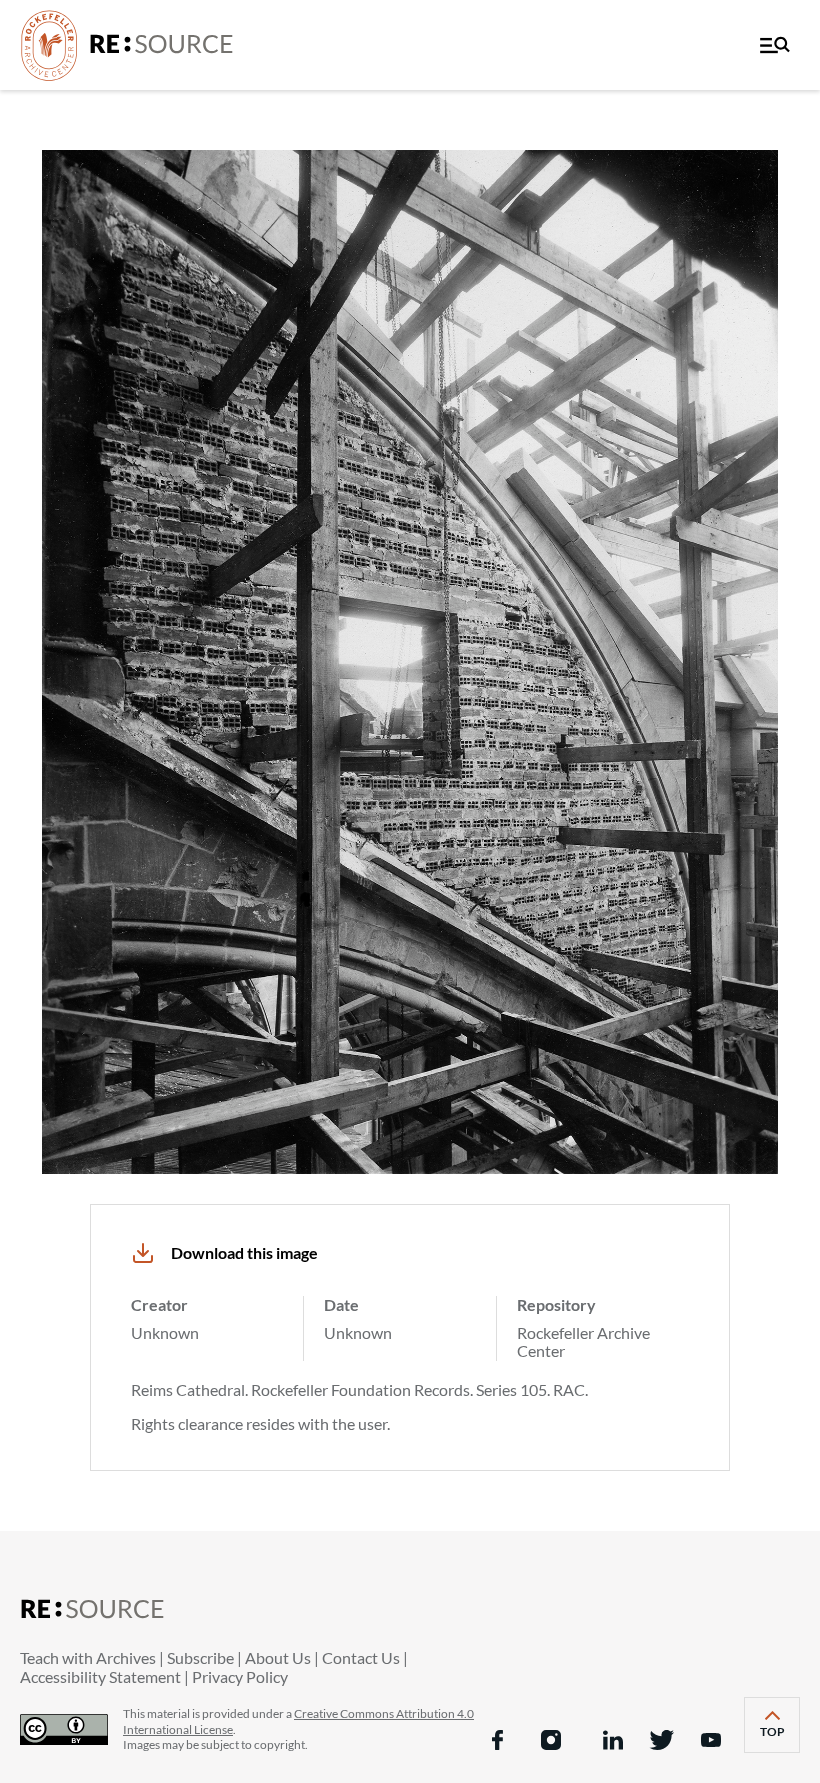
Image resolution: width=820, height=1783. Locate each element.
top (780, 1737)
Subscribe (200, 1657)
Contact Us (361, 1657)
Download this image (244, 1252)
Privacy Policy (240, 1676)
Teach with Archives (88, 1657)
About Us (278, 1657)
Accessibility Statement (100, 1676)
